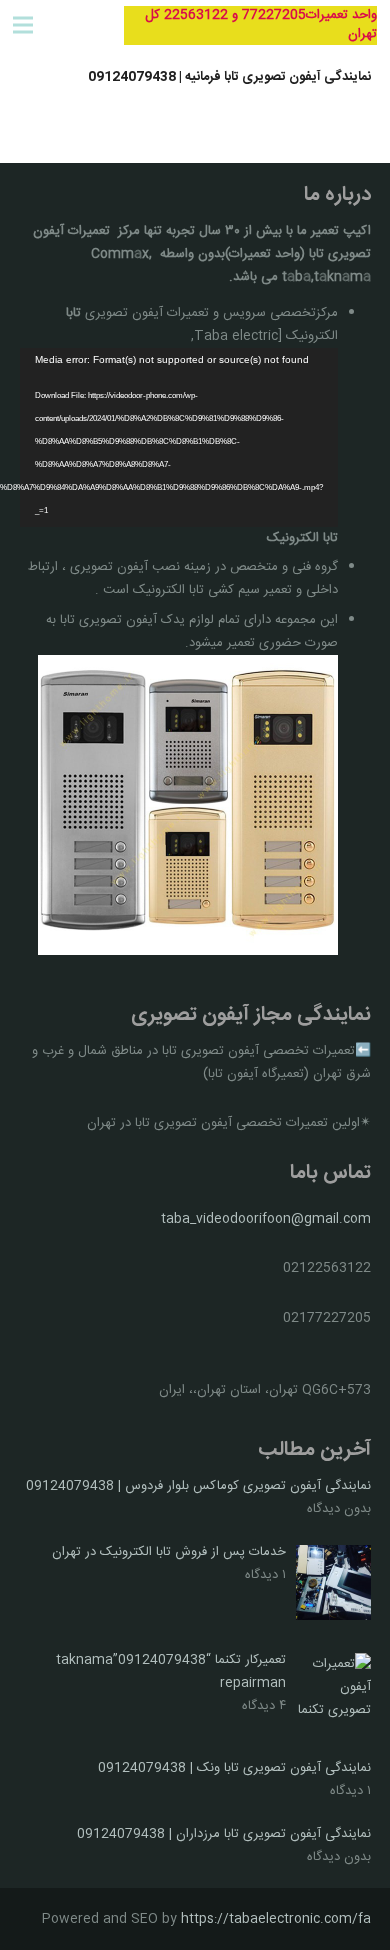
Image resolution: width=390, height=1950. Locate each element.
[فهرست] (23, 25)
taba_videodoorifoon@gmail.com (266, 1219)
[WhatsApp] (75, 25)
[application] (179, 437)
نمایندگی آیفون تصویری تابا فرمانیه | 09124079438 (229, 77)
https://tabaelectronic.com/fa (276, 1919)
